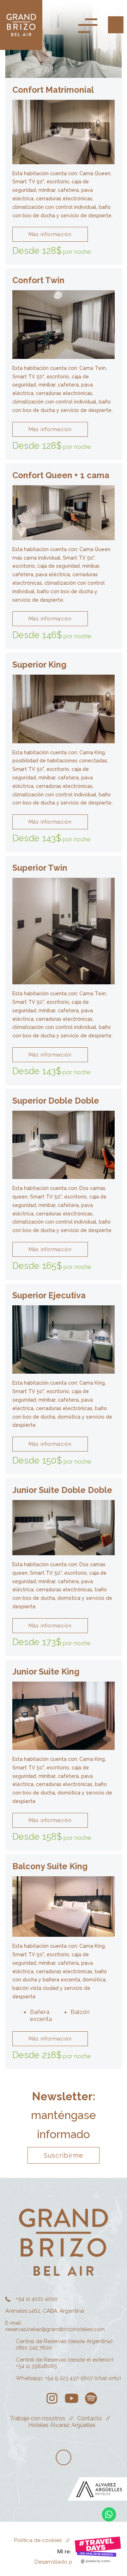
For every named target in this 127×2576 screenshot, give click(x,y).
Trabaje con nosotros (38, 2418)
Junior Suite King (46, 1671)
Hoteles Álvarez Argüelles (62, 2425)
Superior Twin (40, 868)
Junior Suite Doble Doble (62, 1490)
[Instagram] (52, 2398)
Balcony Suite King (50, 1866)
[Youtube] (71, 2398)
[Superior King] (64, 708)
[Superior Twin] (64, 931)
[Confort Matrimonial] (64, 132)
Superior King (39, 665)
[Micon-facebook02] (33, 2398)
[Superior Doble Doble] (64, 1144)
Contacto (90, 2418)
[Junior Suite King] (64, 1716)
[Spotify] (91, 2398)
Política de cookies (38, 2540)
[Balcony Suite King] (64, 1906)
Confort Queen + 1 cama (61, 475)
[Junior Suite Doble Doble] (64, 1527)
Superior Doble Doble (56, 1101)
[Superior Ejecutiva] (64, 1339)
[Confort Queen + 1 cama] (64, 513)
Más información (50, 234)
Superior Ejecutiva (49, 1295)
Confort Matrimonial (53, 90)
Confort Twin (38, 280)
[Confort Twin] (64, 324)
